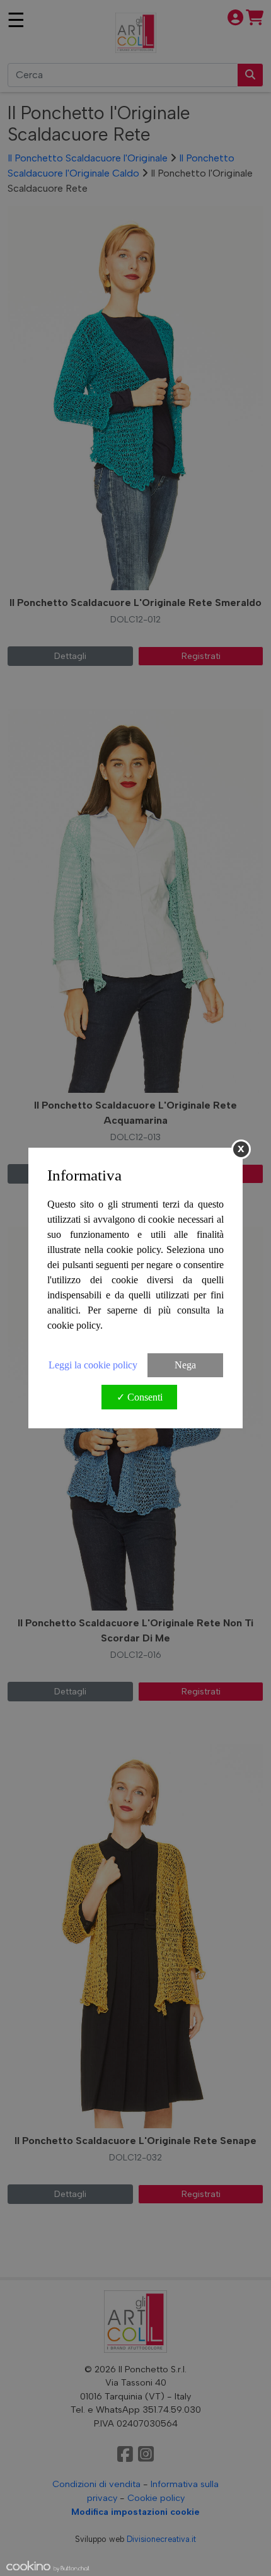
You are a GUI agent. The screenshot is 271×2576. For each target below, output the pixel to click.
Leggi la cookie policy (93, 1365)
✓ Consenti (140, 1397)
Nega (185, 1365)
